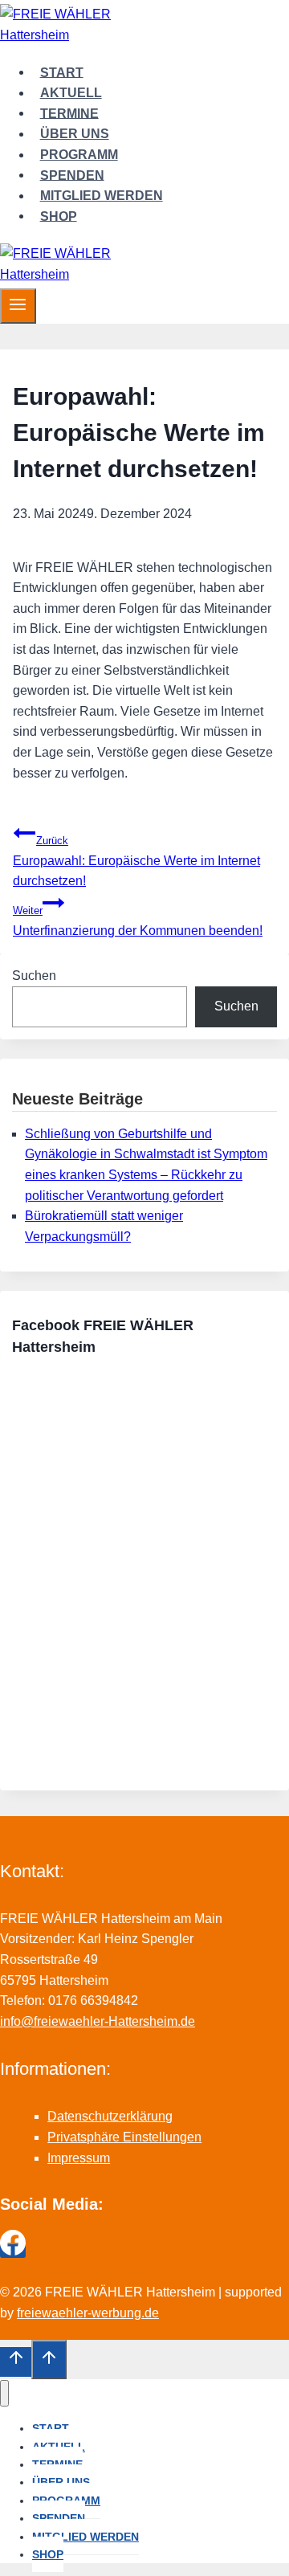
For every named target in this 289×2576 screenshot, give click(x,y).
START (62, 72)
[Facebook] (13, 2251)
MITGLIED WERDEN (102, 196)
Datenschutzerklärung (110, 2116)
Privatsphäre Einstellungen (124, 2137)
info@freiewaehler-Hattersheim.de (98, 2021)
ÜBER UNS (75, 134)
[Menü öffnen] (18, 306)
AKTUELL (71, 93)
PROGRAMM (79, 155)
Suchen (34, 976)
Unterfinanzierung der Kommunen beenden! (138, 921)
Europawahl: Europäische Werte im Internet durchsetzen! (136, 861)
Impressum (79, 2158)
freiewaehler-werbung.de (88, 2313)
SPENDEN (72, 175)
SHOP (59, 216)
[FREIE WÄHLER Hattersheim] (72, 35)
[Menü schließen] (4, 2393)
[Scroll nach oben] (16, 2362)
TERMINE (69, 113)
